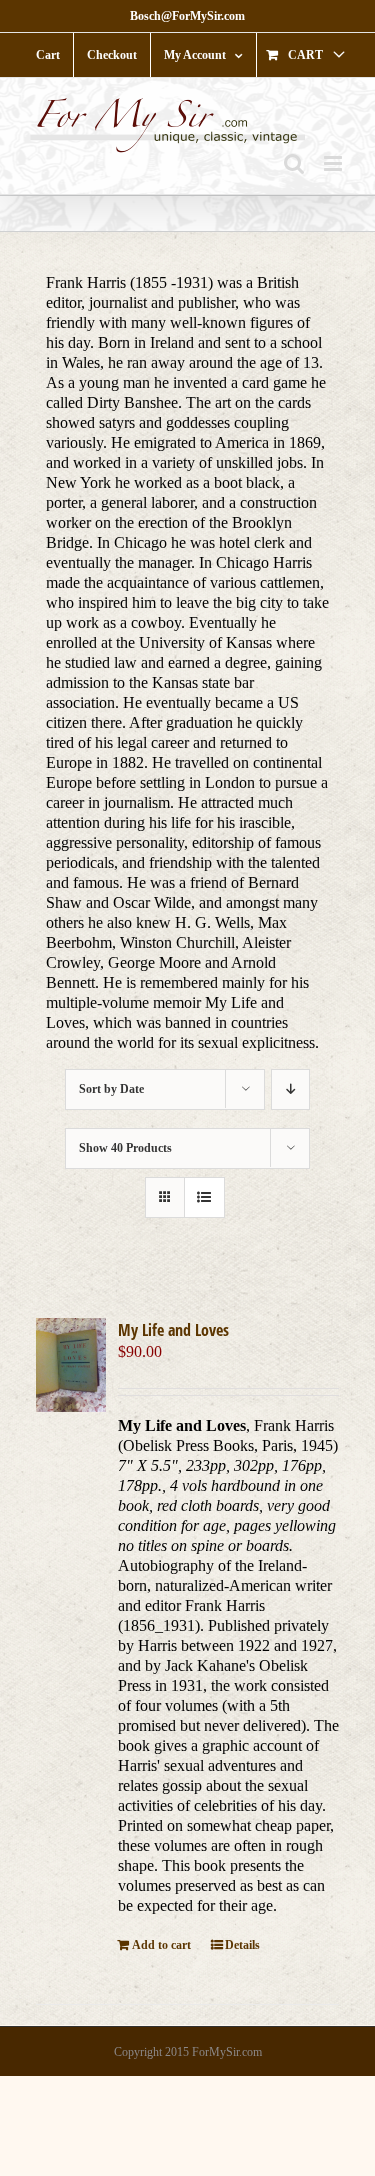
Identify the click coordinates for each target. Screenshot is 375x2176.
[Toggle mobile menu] (334, 163)
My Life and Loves (173, 1330)
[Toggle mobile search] (294, 163)
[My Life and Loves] (71, 1364)
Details (242, 1945)
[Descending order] (290, 1089)
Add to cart (161, 1945)
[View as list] (204, 1197)
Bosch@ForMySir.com (187, 16)
